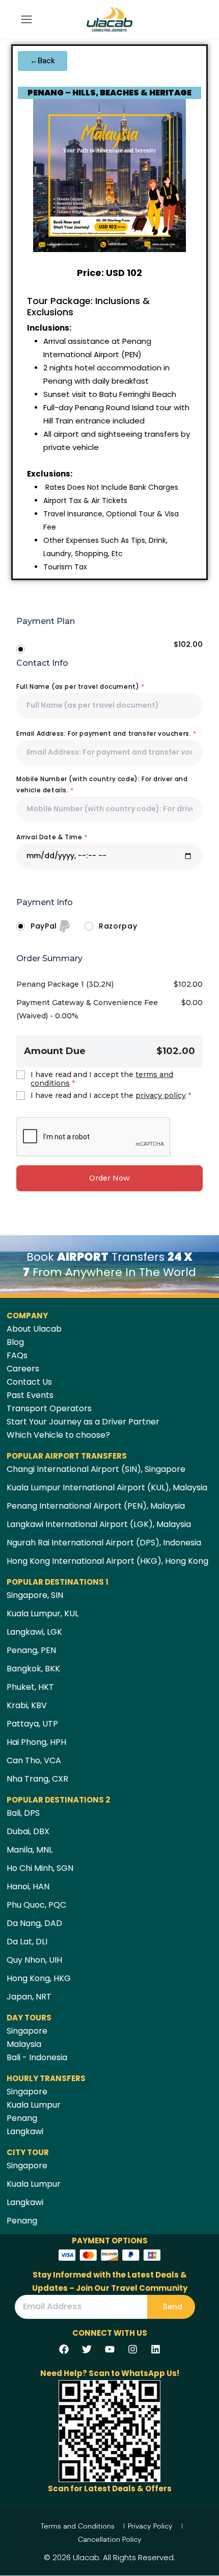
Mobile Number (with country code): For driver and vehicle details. (102, 784)
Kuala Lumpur (34, 2105)
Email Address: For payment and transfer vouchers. (106, 733)
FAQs (17, 1355)
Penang (22, 2118)
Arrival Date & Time (52, 837)
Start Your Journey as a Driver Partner (83, 1422)
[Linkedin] (155, 2349)
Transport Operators (49, 1408)
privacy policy (161, 1095)
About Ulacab (34, 1329)
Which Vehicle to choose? (58, 1435)
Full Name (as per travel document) (80, 686)
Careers (23, 1369)
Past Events (30, 1395)
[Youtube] (109, 2349)
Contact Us (29, 1382)
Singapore (27, 2031)
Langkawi (25, 2131)
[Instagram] (132, 2349)
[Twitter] (87, 2349)
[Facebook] (64, 2349)
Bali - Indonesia (37, 2057)
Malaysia (24, 2044)
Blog (15, 1342)
